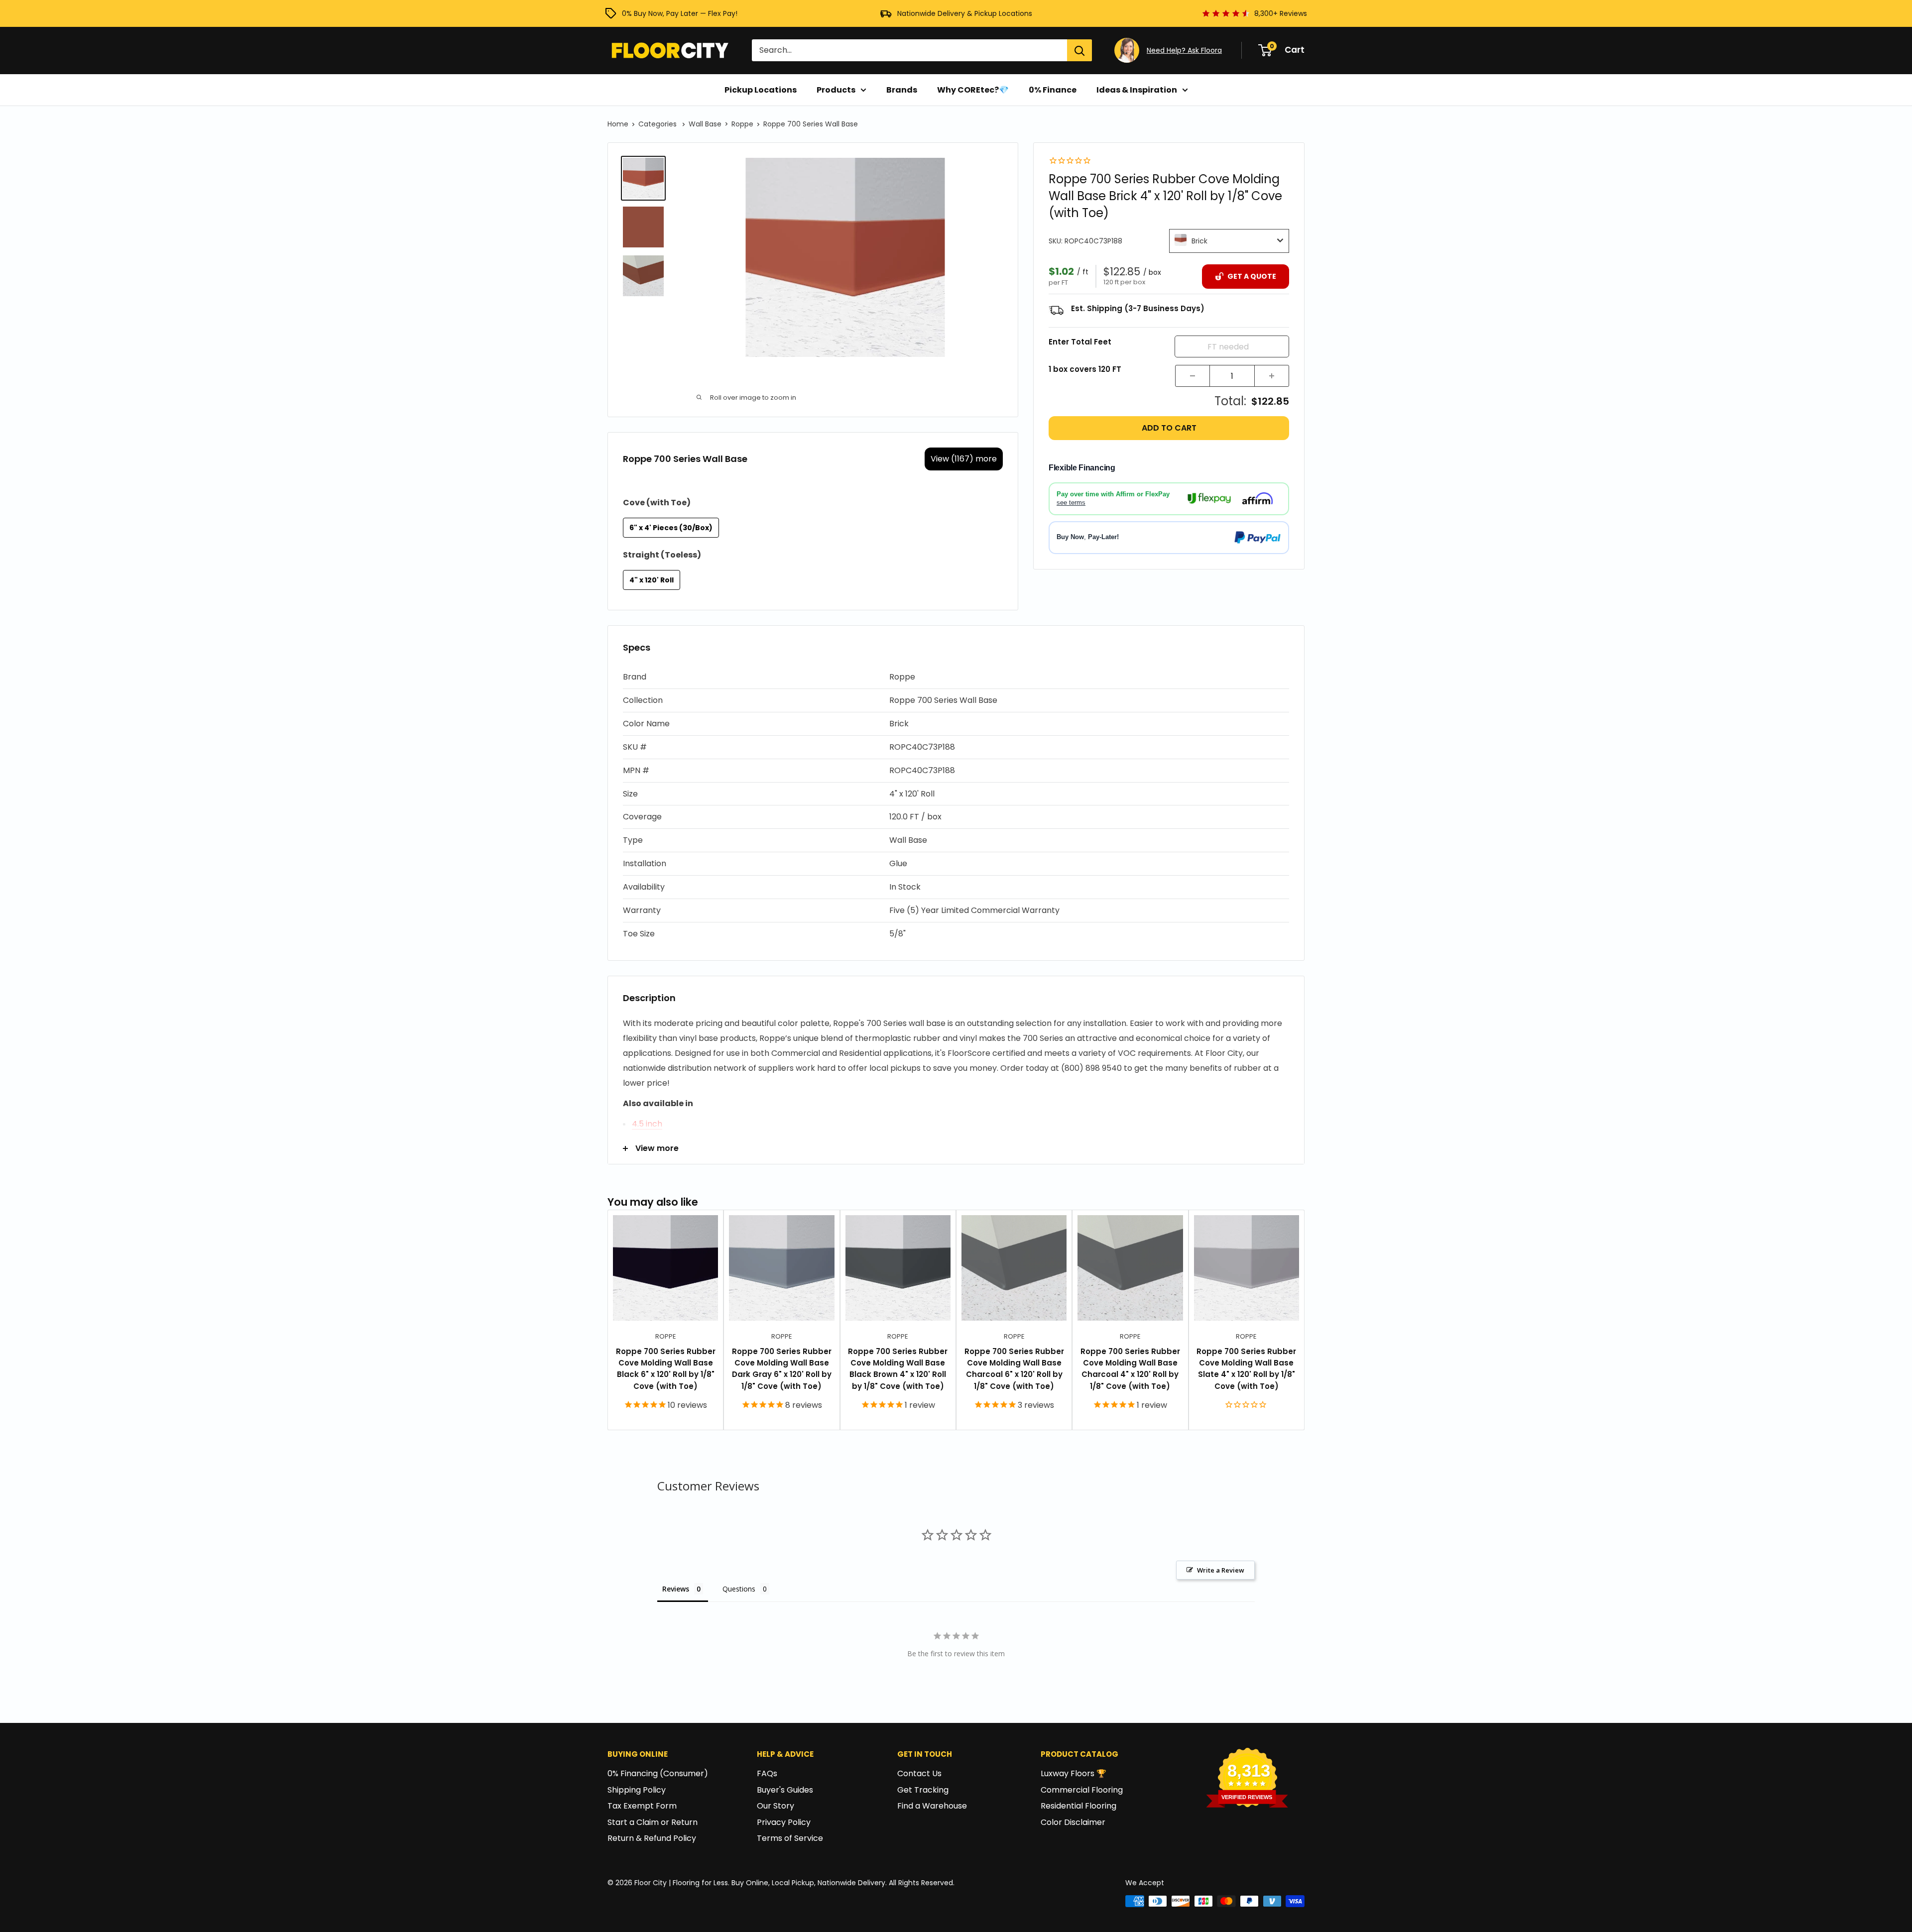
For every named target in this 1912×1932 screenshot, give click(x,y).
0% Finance (1053, 90)
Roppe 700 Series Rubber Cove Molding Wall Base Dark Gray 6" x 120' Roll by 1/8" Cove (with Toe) (782, 1369)
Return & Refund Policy (652, 1838)
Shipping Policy (637, 1790)
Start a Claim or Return (653, 1822)
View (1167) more (964, 459)
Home (618, 124)
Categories (658, 124)
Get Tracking (923, 1790)
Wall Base (705, 124)
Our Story (776, 1806)
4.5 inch (647, 1124)
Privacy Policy (784, 1822)
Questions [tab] (739, 1589)
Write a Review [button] (1221, 1570)
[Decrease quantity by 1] (1193, 376)
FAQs (767, 1773)
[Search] (1079, 50)
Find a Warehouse (932, 1806)
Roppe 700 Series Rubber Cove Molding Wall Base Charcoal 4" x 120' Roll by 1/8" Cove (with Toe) (1130, 1369)
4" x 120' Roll (652, 580)
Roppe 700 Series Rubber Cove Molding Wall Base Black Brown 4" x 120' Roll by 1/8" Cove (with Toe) (898, 1369)
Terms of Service (790, 1838)
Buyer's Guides (785, 1790)
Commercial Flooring (1082, 1790)
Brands (902, 90)
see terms (1071, 502)
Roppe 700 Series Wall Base (811, 124)
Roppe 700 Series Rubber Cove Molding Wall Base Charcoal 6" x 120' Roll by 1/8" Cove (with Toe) (1014, 1369)
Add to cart (1169, 428)
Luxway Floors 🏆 (1074, 1773)
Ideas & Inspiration (1137, 90)
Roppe (742, 124)
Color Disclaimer (1073, 1822)
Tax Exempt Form (642, 1806)
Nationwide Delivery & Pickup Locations (965, 13)
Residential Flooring (1078, 1806)
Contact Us (919, 1773)
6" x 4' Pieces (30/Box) (671, 528)
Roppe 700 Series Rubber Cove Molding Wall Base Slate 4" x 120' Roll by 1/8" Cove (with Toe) (1246, 1369)
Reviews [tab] (676, 1589)
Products (836, 90)
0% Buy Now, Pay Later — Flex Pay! (680, 13)
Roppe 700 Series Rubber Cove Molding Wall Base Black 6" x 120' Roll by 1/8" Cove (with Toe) (666, 1369)
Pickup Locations (761, 90)
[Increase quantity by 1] (1272, 376)
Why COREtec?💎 (973, 90)
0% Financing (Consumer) (658, 1773)
